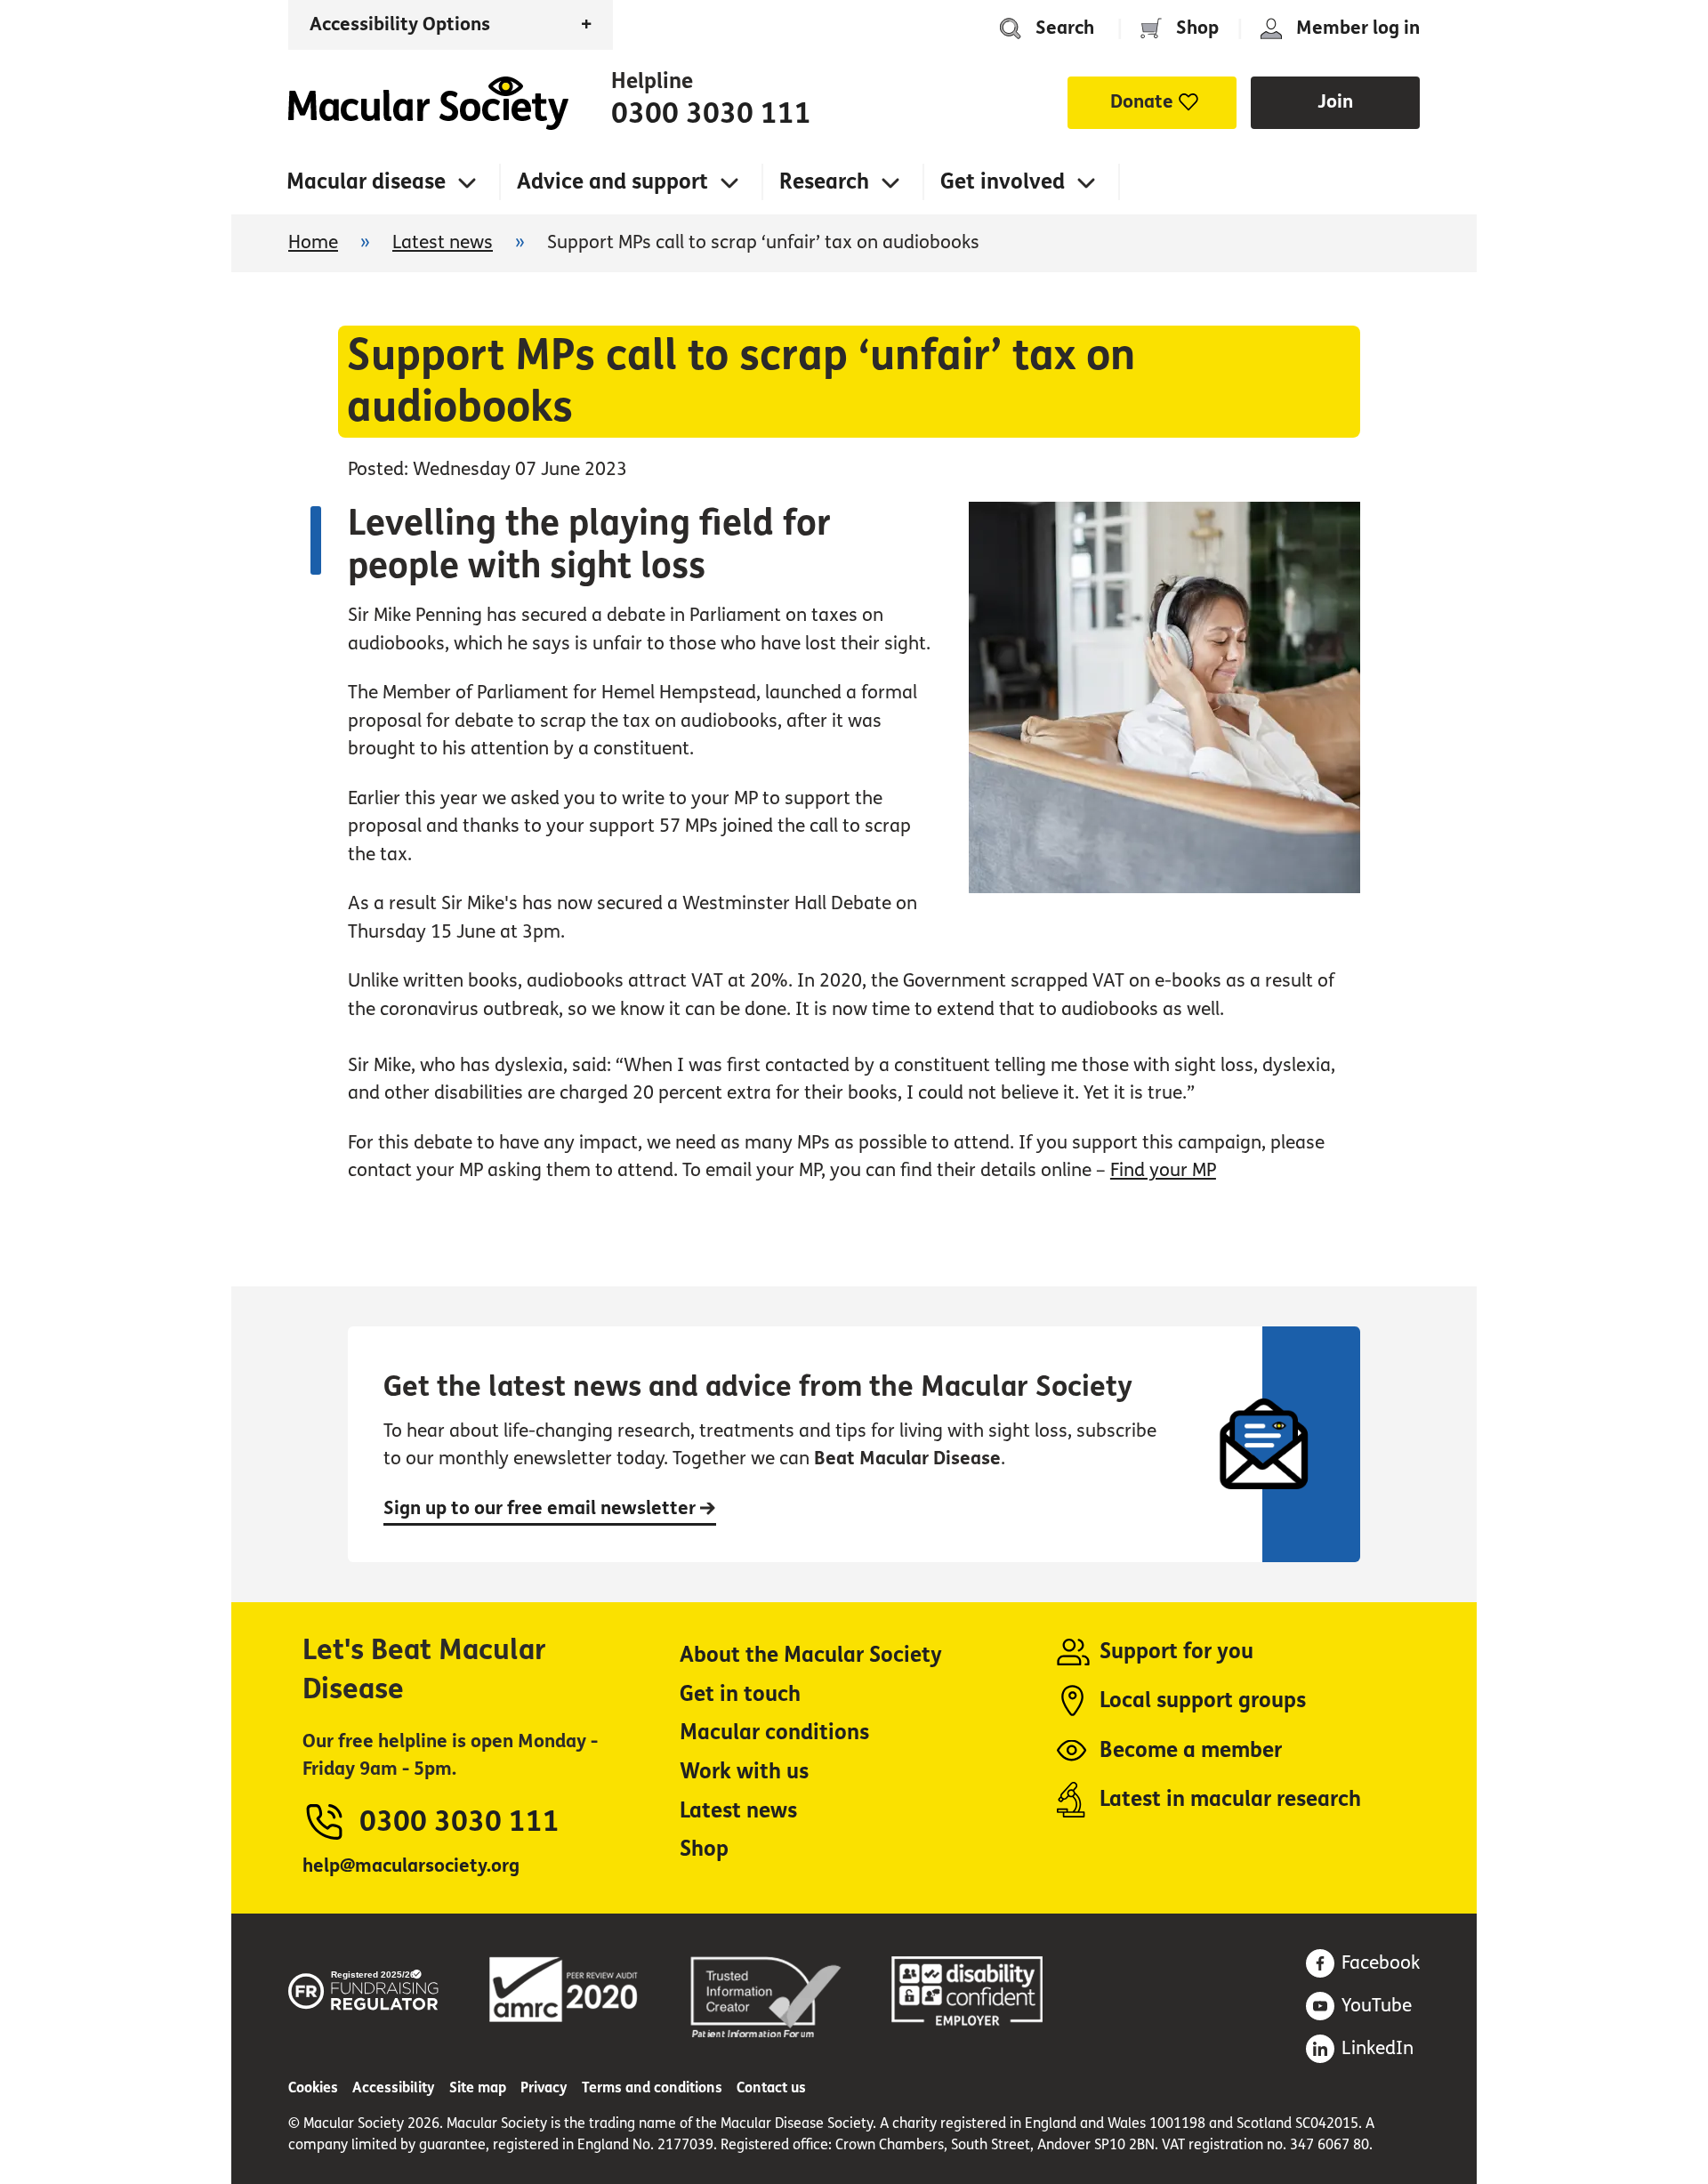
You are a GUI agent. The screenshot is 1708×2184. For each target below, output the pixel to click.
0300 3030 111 (711, 114)
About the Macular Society (811, 1655)
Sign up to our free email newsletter (542, 1508)
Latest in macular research (1230, 1799)
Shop (1197, 28)
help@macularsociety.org (411, 1866)
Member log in (1358, 28)
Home (428, 103)
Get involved (1003, 182)
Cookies (313, 2087)
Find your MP (1163, 1170)
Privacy (544, 2087)
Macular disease (366, 182)
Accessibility (394, 2087)
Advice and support (612, 182)
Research (824, 182)
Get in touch (740, 1694)
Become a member (1191, 1750)
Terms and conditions (652, 2087)
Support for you (1176, 1652)
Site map (478, 2087)
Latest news (443, 242)
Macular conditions (774, 1733)
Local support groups (1203, 1700)
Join (1335, 102)
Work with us (744, 1772)
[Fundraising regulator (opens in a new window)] (364, 1987)
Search (1065, 28)
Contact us (771, 2087)
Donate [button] (1142, 102)
